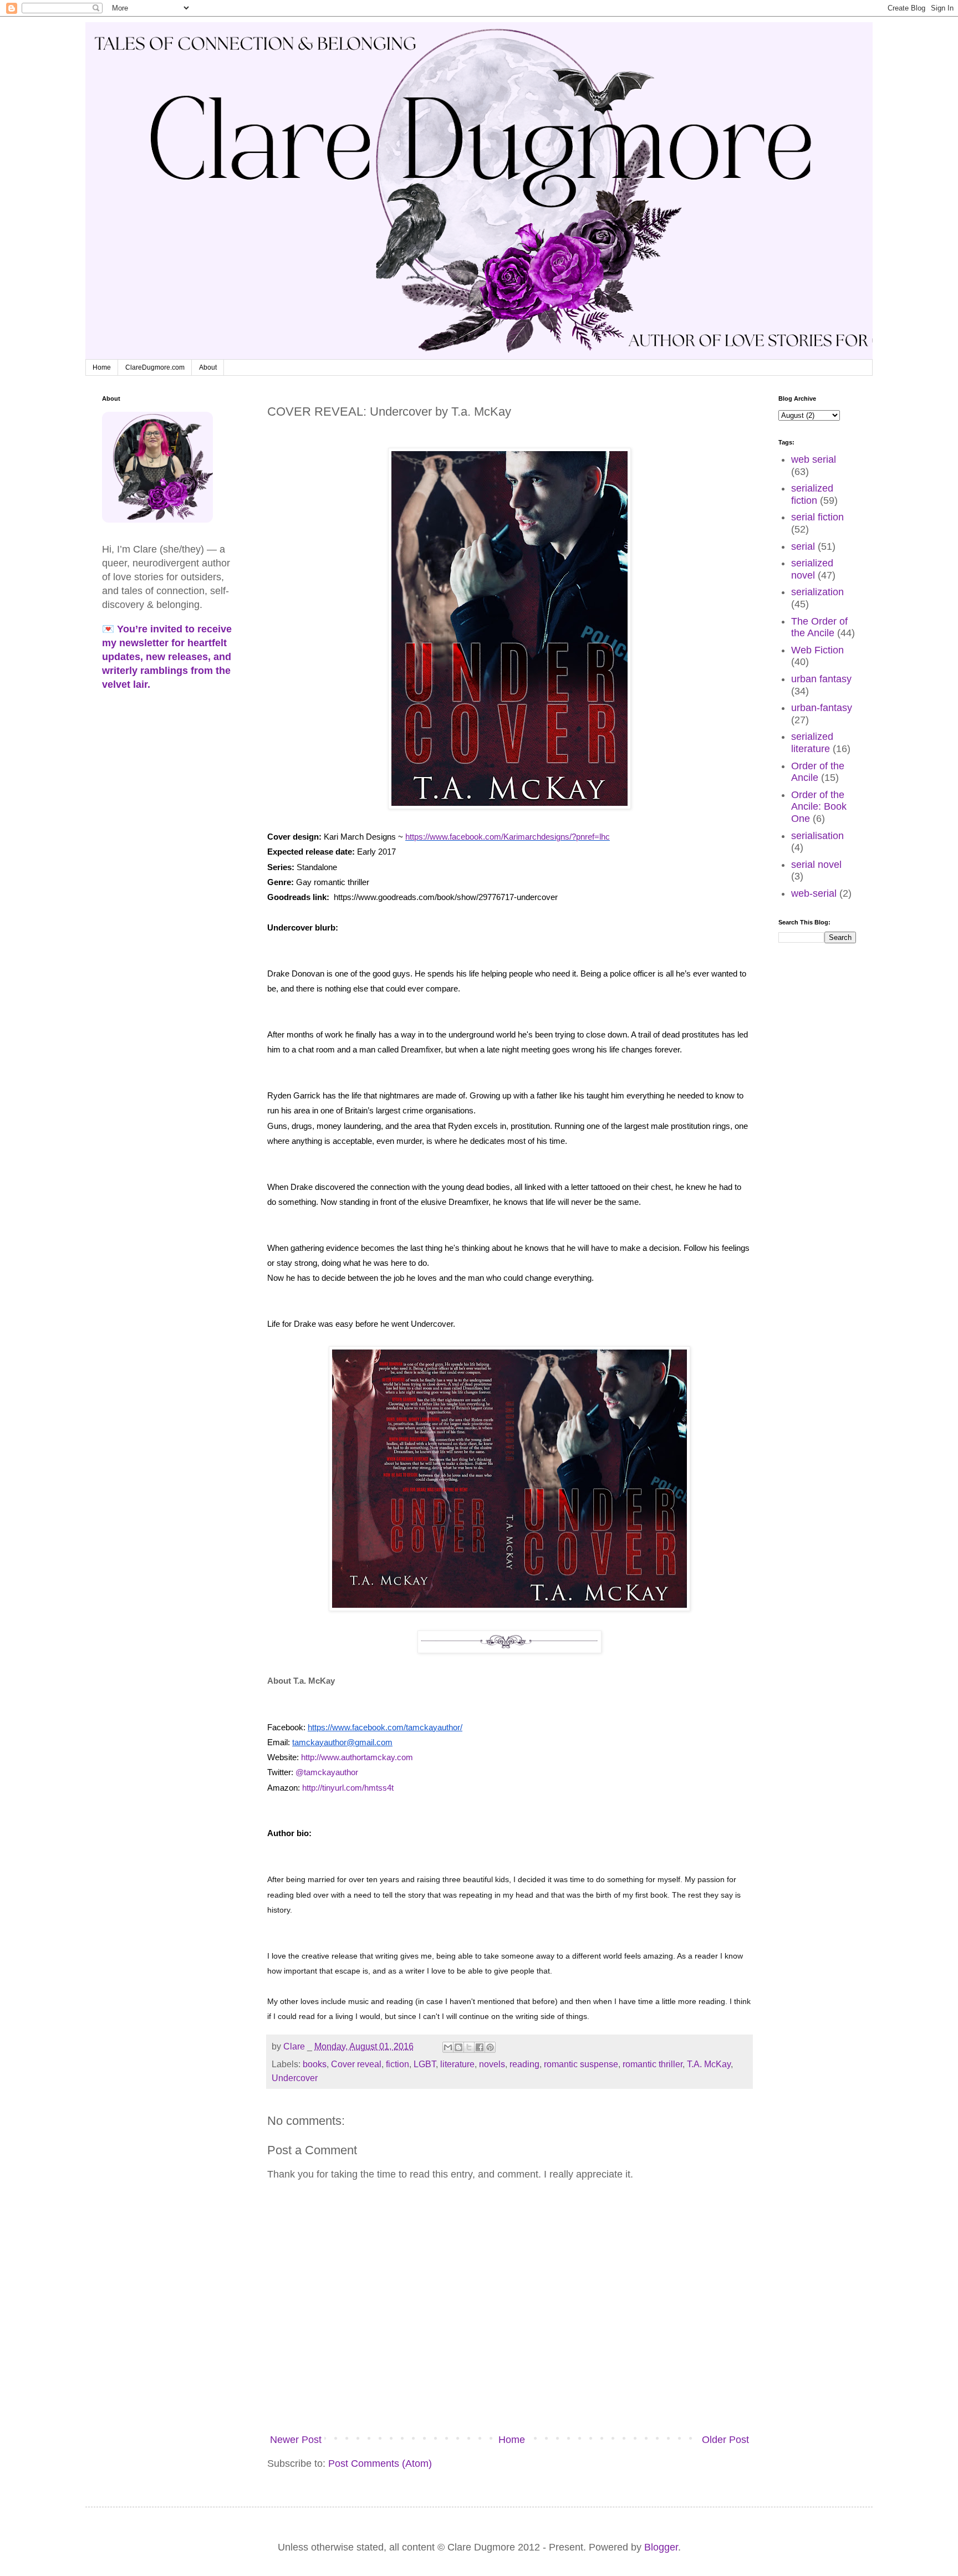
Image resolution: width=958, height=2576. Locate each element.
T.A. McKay (709, 2064)
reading (524, 2064)
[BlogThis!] (458, 2047)
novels (492, 2064)
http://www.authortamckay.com (357, 1757)
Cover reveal (356, 2064)
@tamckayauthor (328, 1772)
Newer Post (296, 2440)
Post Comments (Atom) (380, 2463)
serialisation (817, 836)
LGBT (425, 2064)
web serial (814, 459)
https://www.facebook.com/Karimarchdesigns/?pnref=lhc (508, 837)
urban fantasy (821, 679)
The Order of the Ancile (819, 627)
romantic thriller (653, 2064)
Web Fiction (817, 650)
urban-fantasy (822, 708)
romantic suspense (581, 2064)
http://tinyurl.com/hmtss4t (348, 1788)
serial (803, 546)
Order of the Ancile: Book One (819, 807)
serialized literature (812, 743)
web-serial (814, 893)
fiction (398, 2064)
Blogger (661, 2547)
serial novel (816, 865)
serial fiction (817, 517)
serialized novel (812, 569)
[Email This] (448, 2047)
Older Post (725, 2440)
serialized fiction (812, 494)
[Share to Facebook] (480, 2047)
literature (457, 2064)
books (315, 2064)
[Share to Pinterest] (490, 2047)
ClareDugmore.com (155, 367)
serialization (817, 592)
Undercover (295, 2078)
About (208, 367)
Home (102, 367)
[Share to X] (469, 2047)
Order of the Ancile (818, 772)
